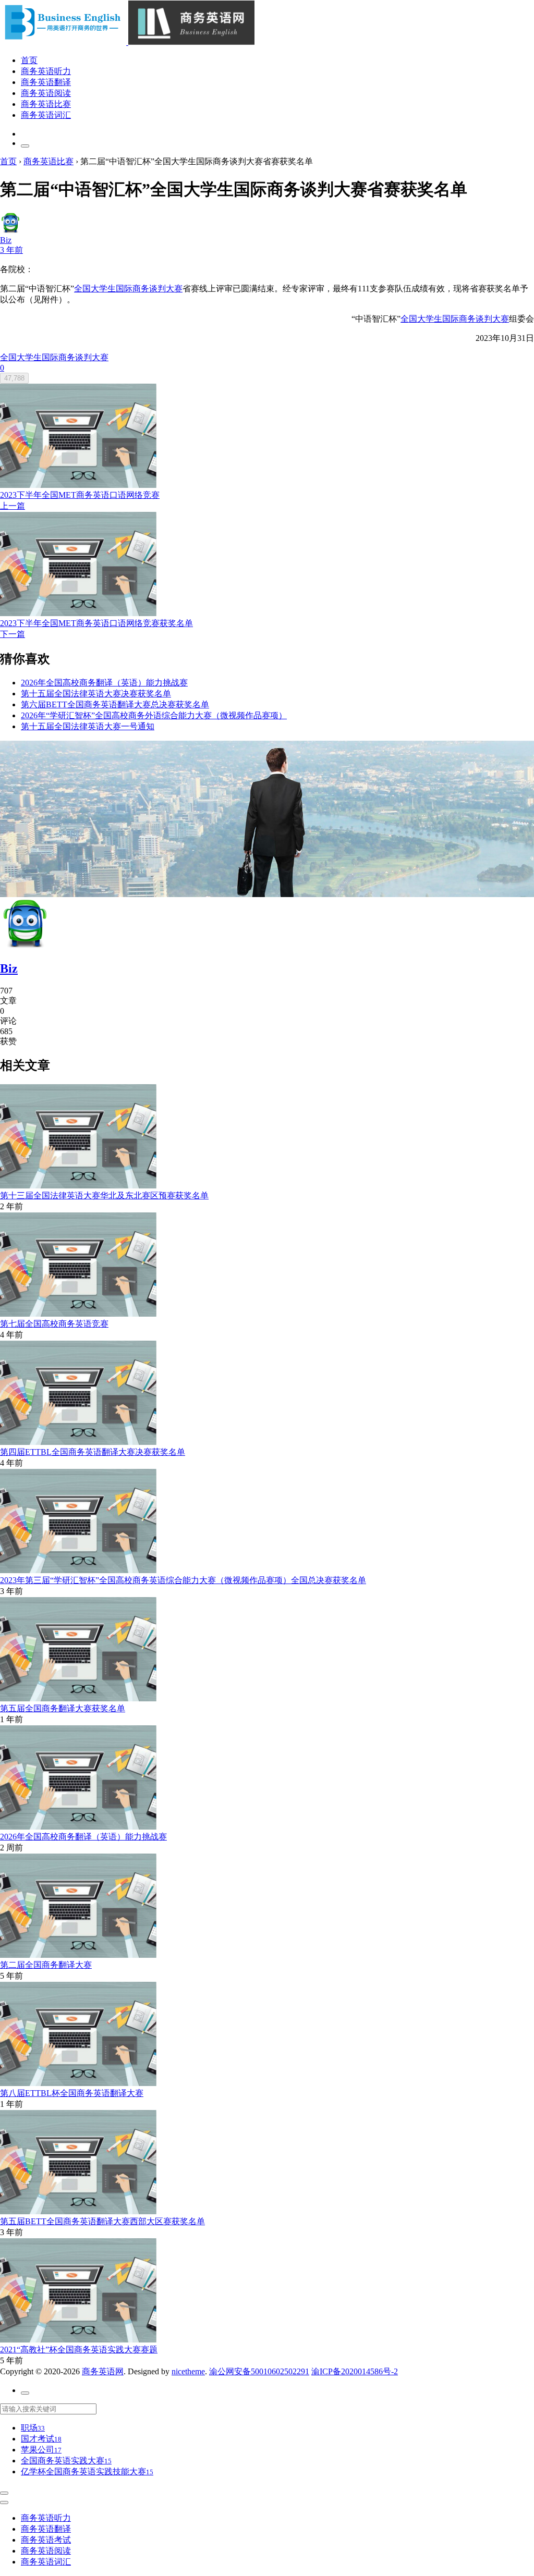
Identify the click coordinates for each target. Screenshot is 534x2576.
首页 (29, 60)
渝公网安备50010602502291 (259, 2371)
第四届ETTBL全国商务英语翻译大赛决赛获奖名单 (93, 1452)
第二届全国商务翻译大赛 (46, 1965)
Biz (9, 968)
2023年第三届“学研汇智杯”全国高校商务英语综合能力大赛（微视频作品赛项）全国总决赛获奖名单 (183, 1580)
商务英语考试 (46, 2540)
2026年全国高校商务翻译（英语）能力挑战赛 (83, 1837)
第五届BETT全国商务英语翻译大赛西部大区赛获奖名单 (102, 2221)
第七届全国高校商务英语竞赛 (54, 1324)
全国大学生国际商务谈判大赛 (128, 289)
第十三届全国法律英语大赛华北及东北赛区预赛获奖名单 (104, 1195)
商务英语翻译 (46, 82)
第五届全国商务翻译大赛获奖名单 (63, 1708)
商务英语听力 (46, 71)
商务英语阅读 (46, 93)
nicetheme (188, 2371)
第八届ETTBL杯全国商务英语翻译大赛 (72, 2093)
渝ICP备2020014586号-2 (355, 2371)
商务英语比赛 (46, 104)
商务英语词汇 (46, 115)
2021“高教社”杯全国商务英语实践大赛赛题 (79, 2350)
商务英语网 (103, 2371)
